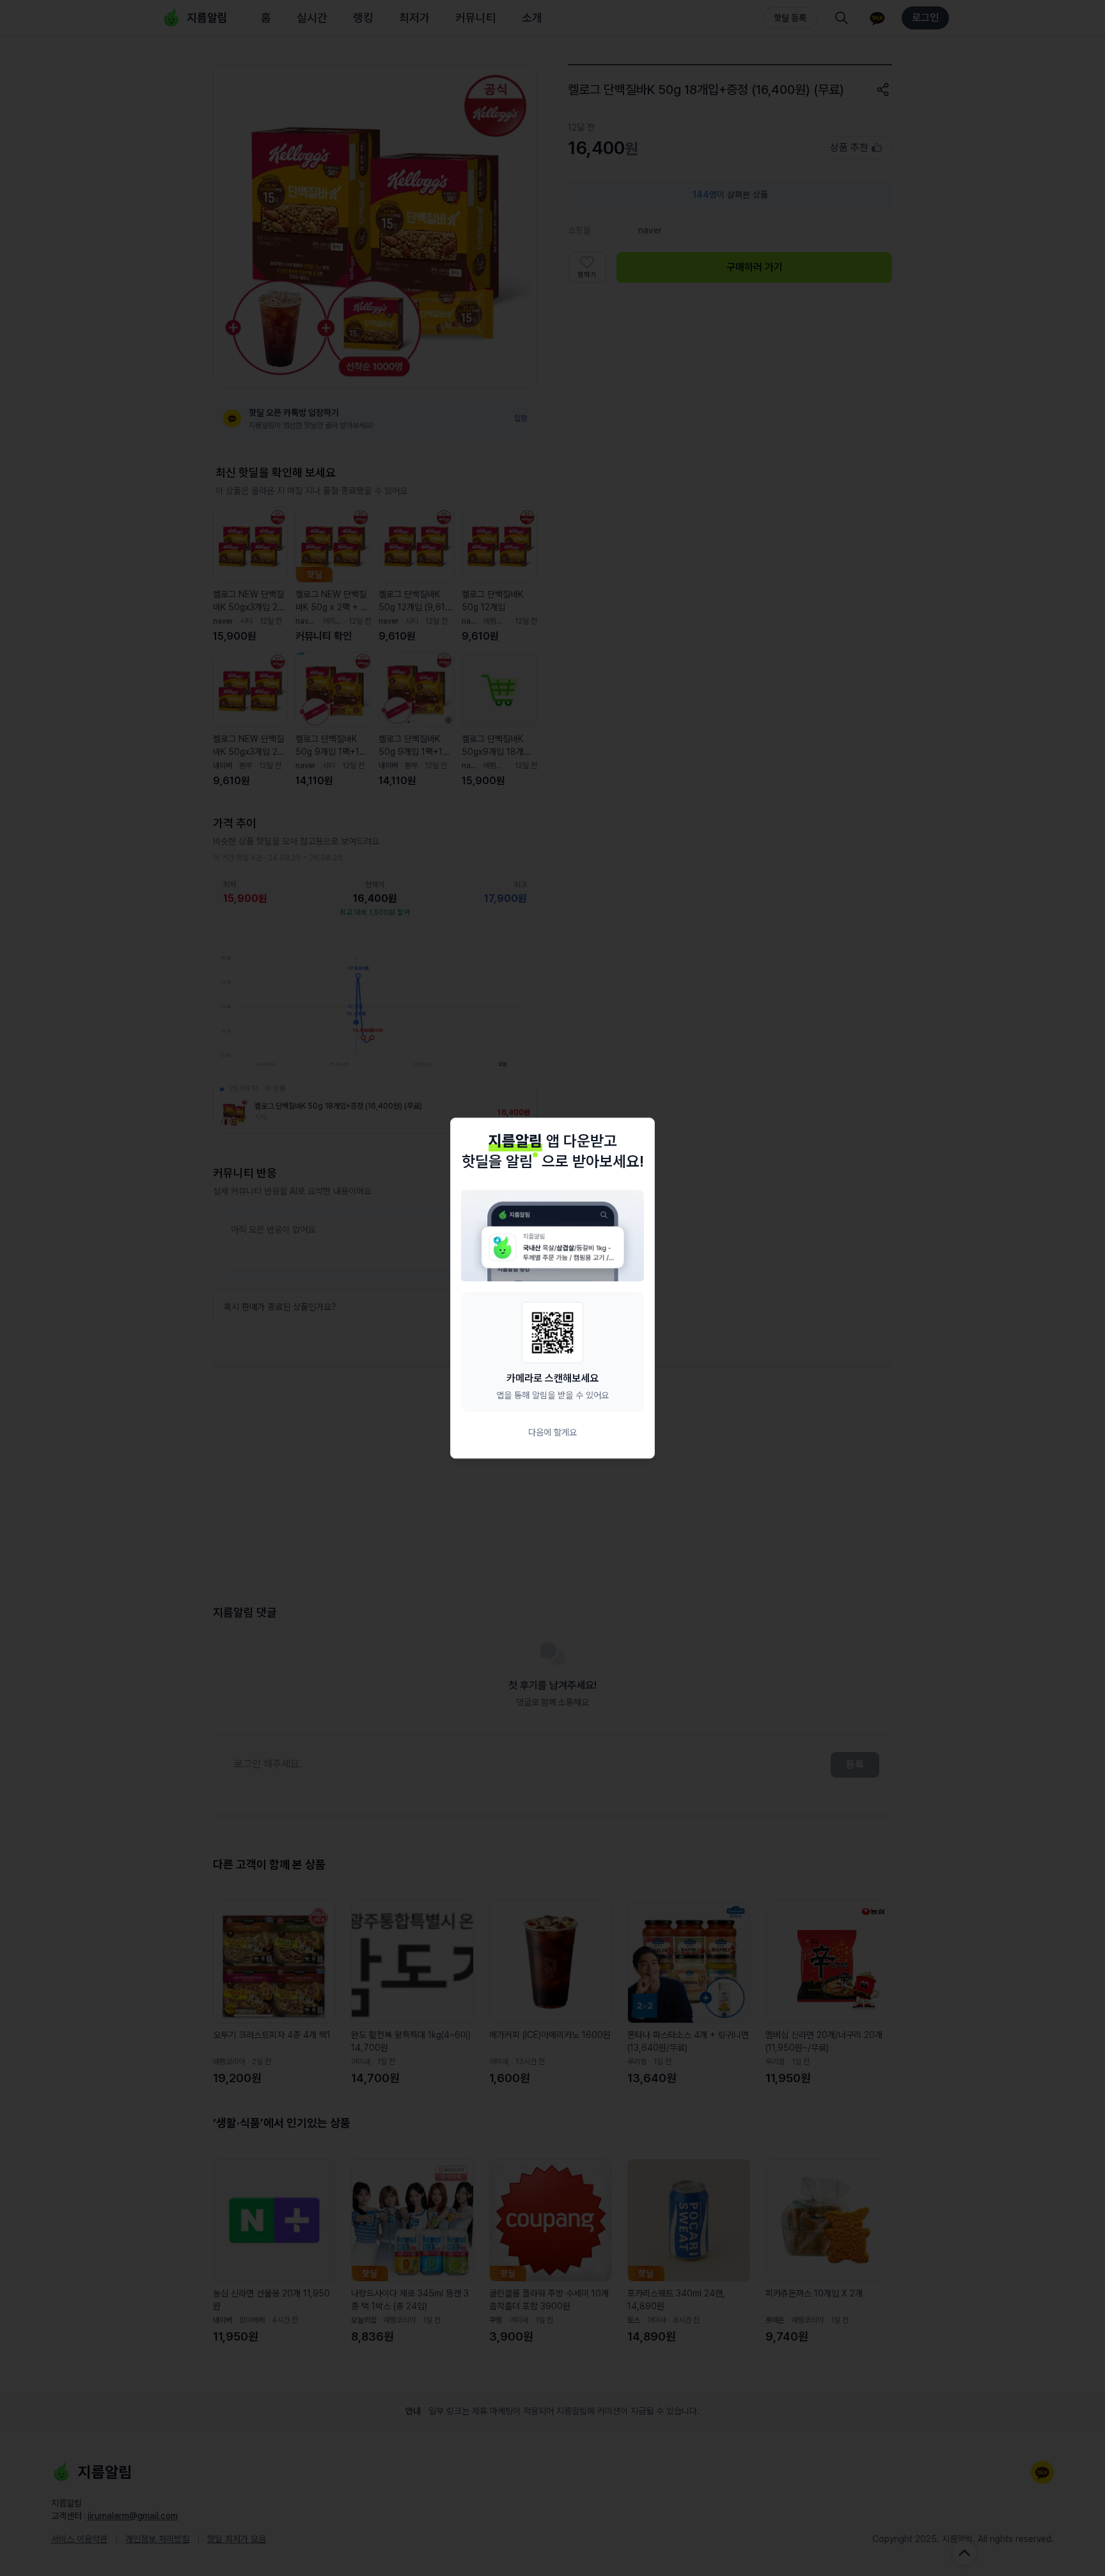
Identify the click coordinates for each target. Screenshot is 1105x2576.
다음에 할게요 (552, 1432)
